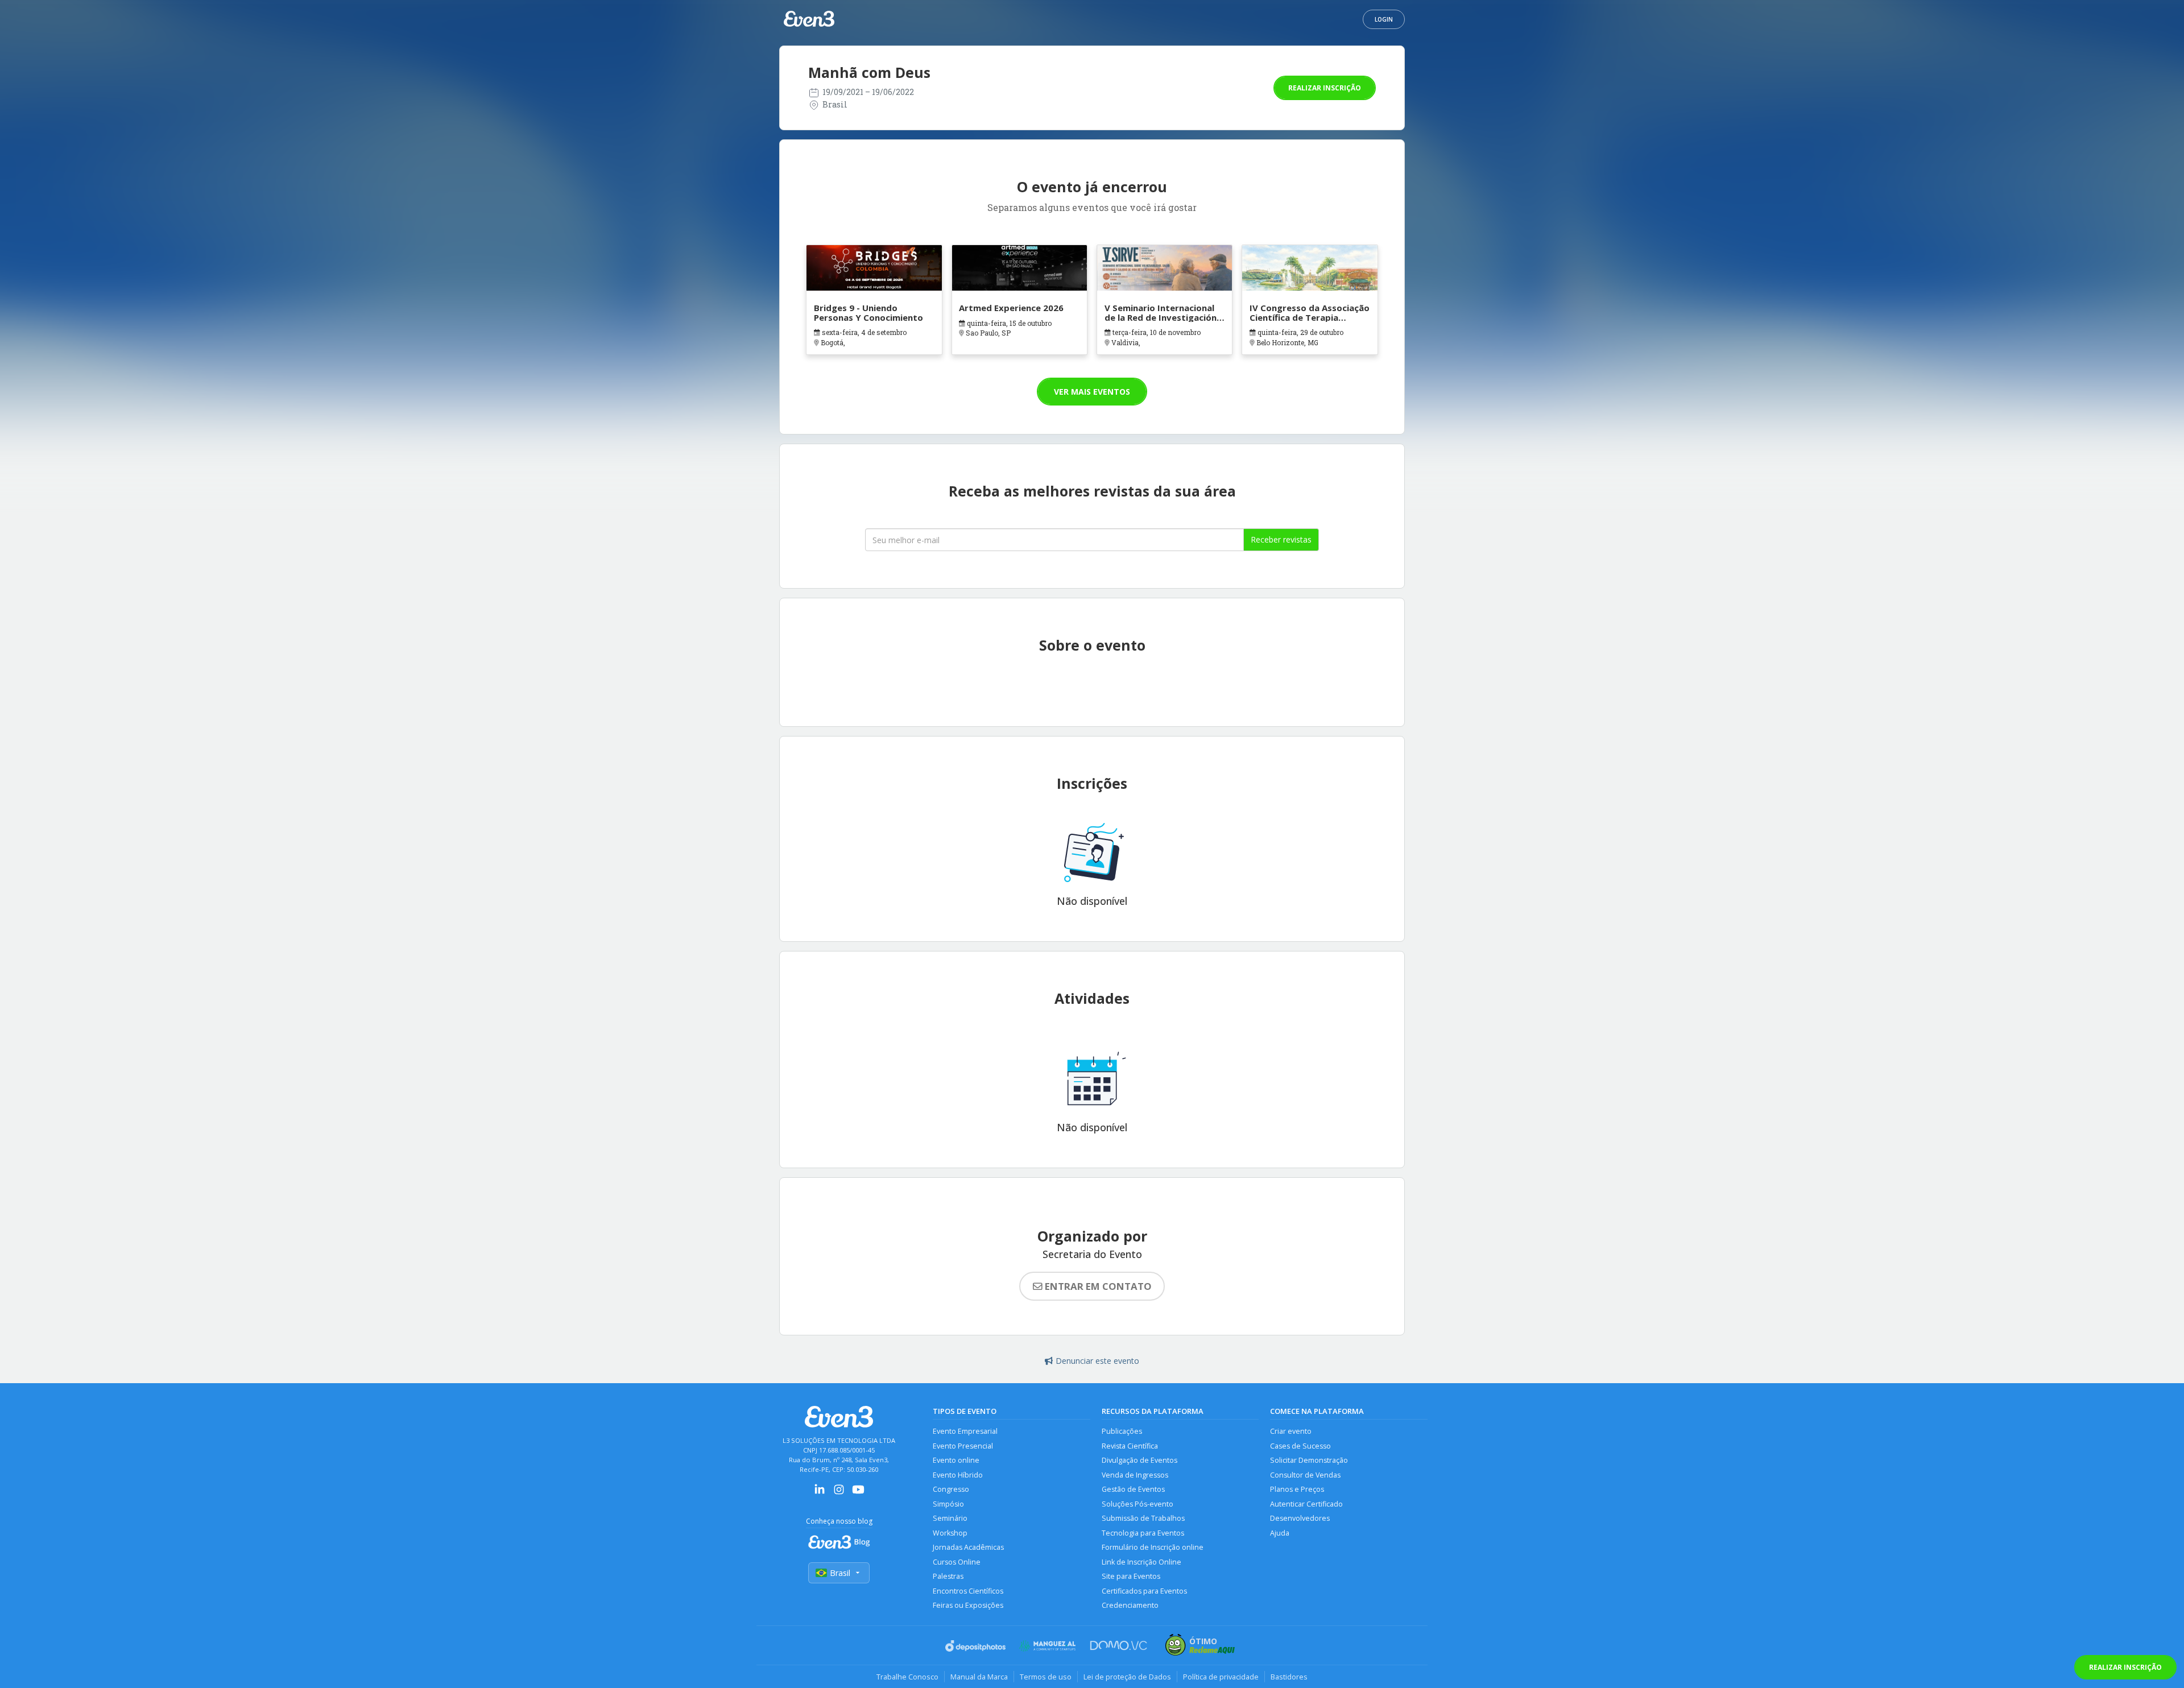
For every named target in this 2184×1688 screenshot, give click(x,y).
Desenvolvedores (1300, 1518)
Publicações (1122, 1431)
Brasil (840, 1573)
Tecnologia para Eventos (1143, 1533)
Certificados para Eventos (1144, 1591)
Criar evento (1291, 1431)
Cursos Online (957, 1562)
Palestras (948, 1576)
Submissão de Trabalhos (1143, 1518)
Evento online (956, 1460)
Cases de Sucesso (1300, 1446)
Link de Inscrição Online (1141, 1562)
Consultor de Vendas (1305, 1475)
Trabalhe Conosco (907, 1677)
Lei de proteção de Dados (1127, 1677)
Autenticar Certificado (1306, 1504)
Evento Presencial (963, 1446)
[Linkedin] (820, 1493)
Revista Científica (1130, 1446)
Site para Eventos (1131, 1576)
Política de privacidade (1221, 1677)
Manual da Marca (979, 1677)
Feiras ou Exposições (968, 1605)
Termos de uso (1046, 1677)
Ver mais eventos (1092, 392)
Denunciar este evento (1097, 1361)
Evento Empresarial (965, 1431)
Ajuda (1280, 1533)
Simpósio (948, 1504)
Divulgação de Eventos (1139, 1460)
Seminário (950, 1518)
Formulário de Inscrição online (1153, 1547)
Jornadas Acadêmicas (968, 1547)
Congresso (951, 1489)
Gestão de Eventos (1133, 1489)
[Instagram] (839, 1493)
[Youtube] (858, 1493)
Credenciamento (1130, 1605)
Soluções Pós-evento (1137, 1504)
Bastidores (1289, 1677)
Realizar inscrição (1325, 88)
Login (1384, 19)
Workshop (950, 1533)
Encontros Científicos (968, 1591)
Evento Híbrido (958, 1475)
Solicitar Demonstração (1309, 1460)
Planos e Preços (1297, 1489)
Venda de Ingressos (1135, 1475)
